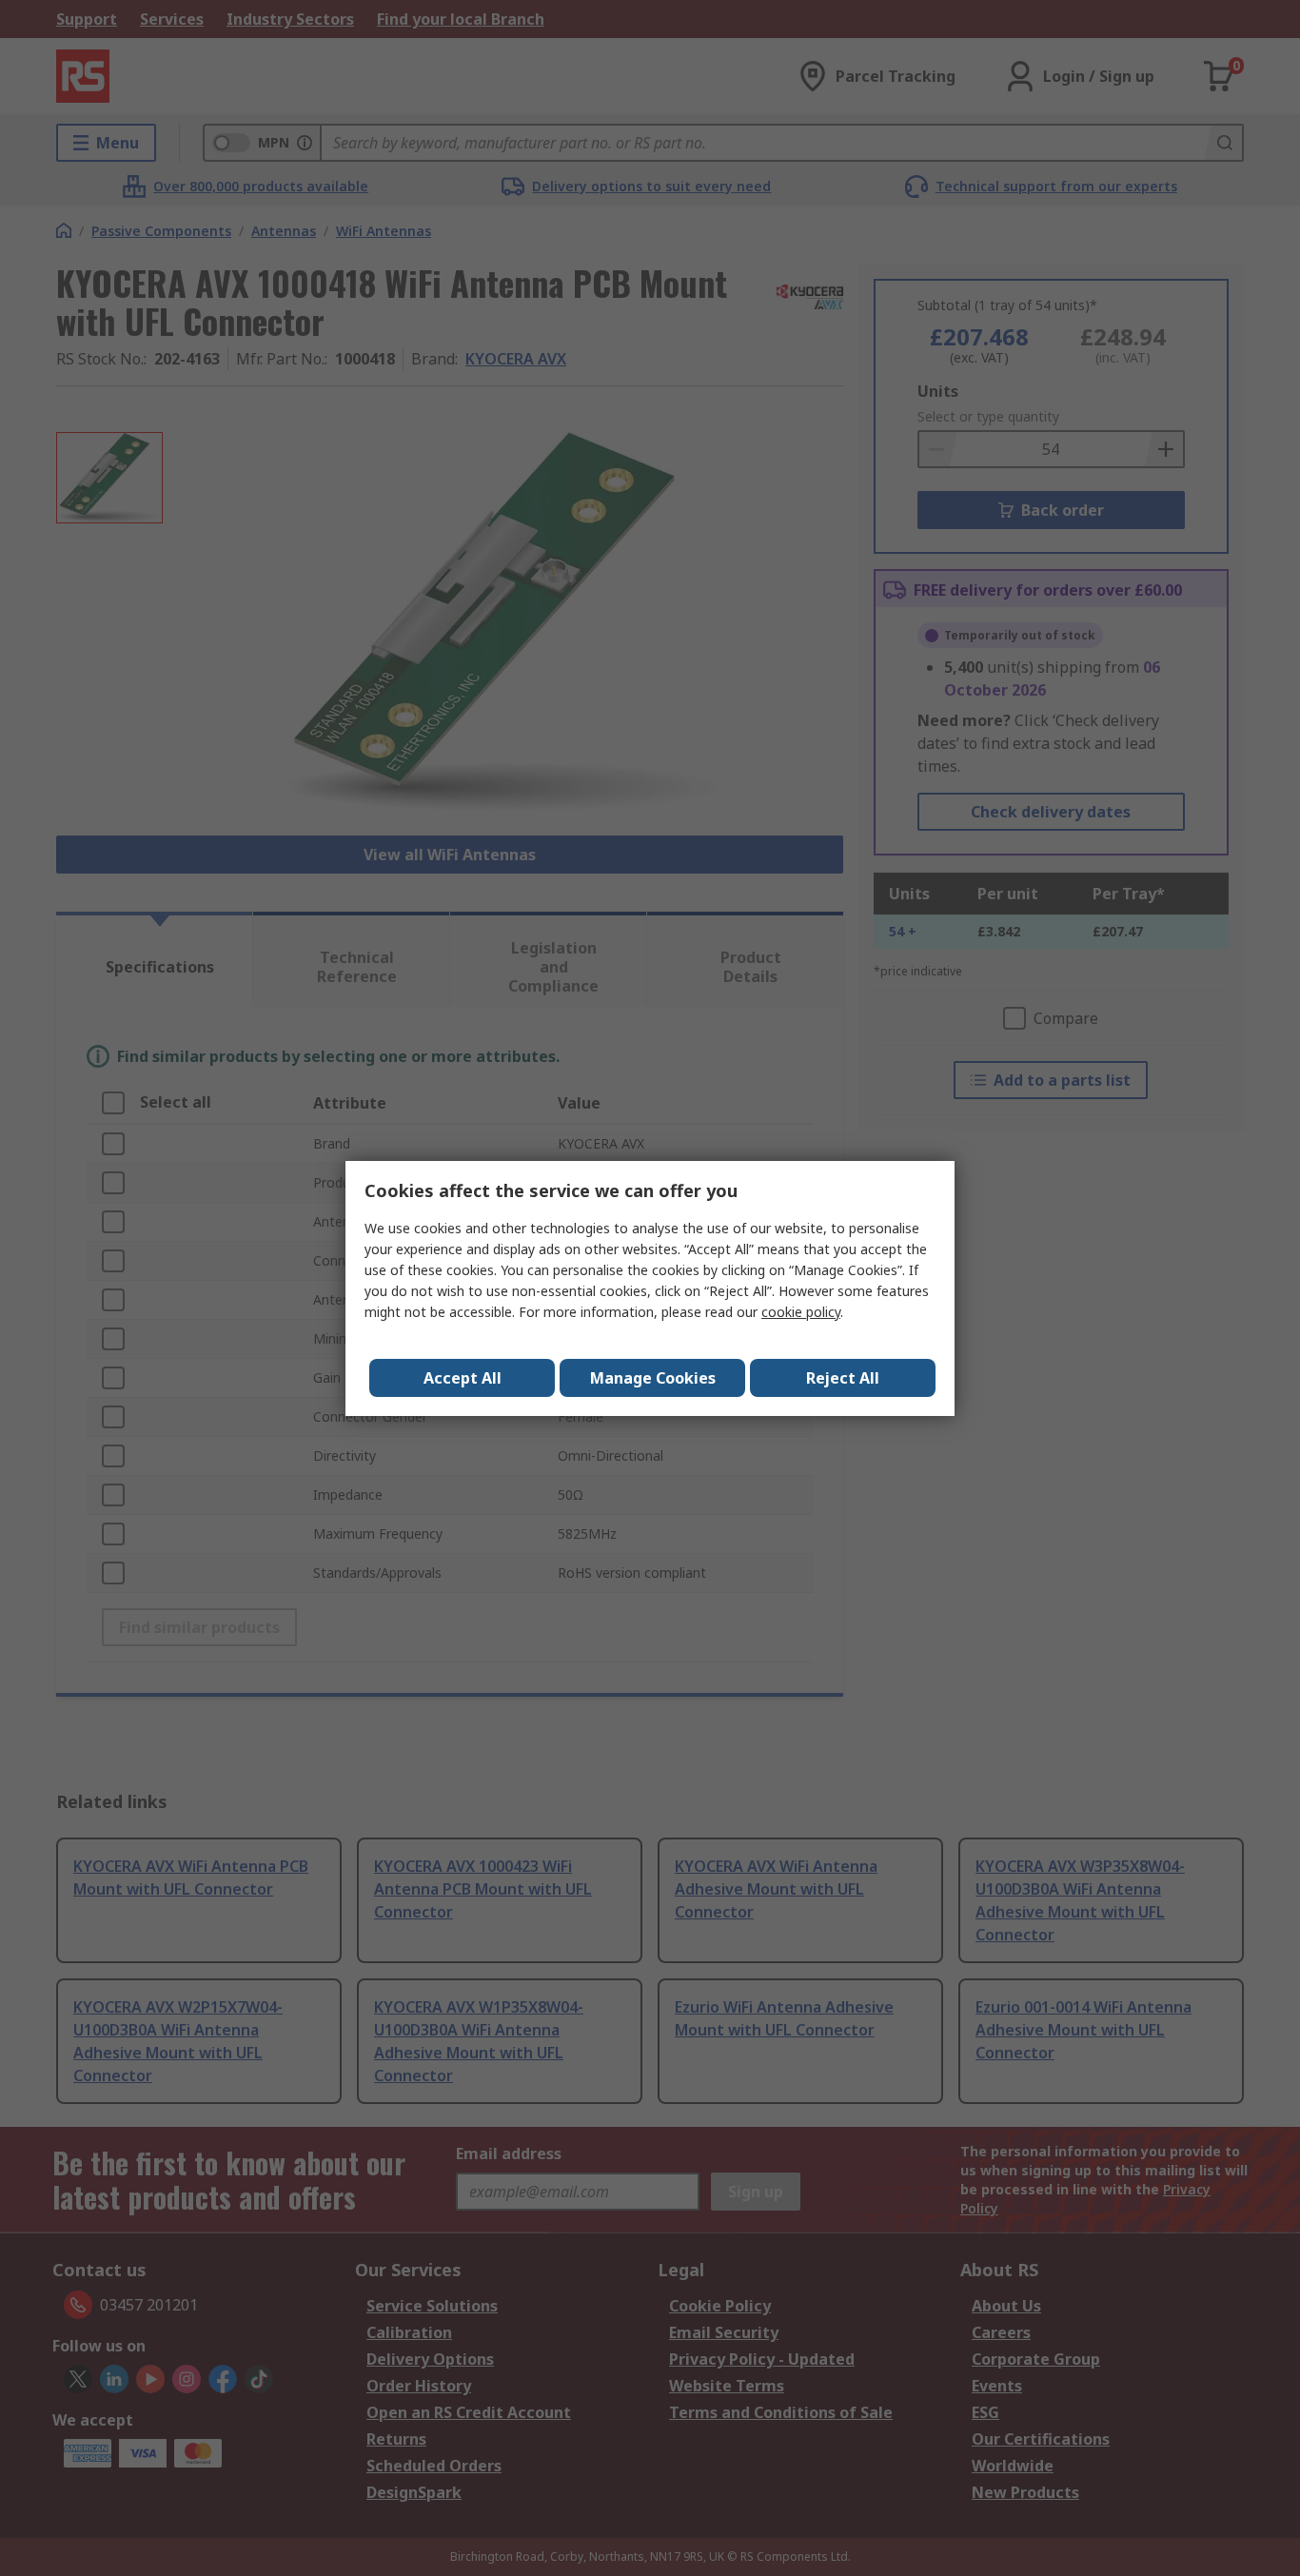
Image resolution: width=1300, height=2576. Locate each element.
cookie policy (801, 1312)
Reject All (843, 1378)
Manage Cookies (653, 1378)
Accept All (463, 1378)
